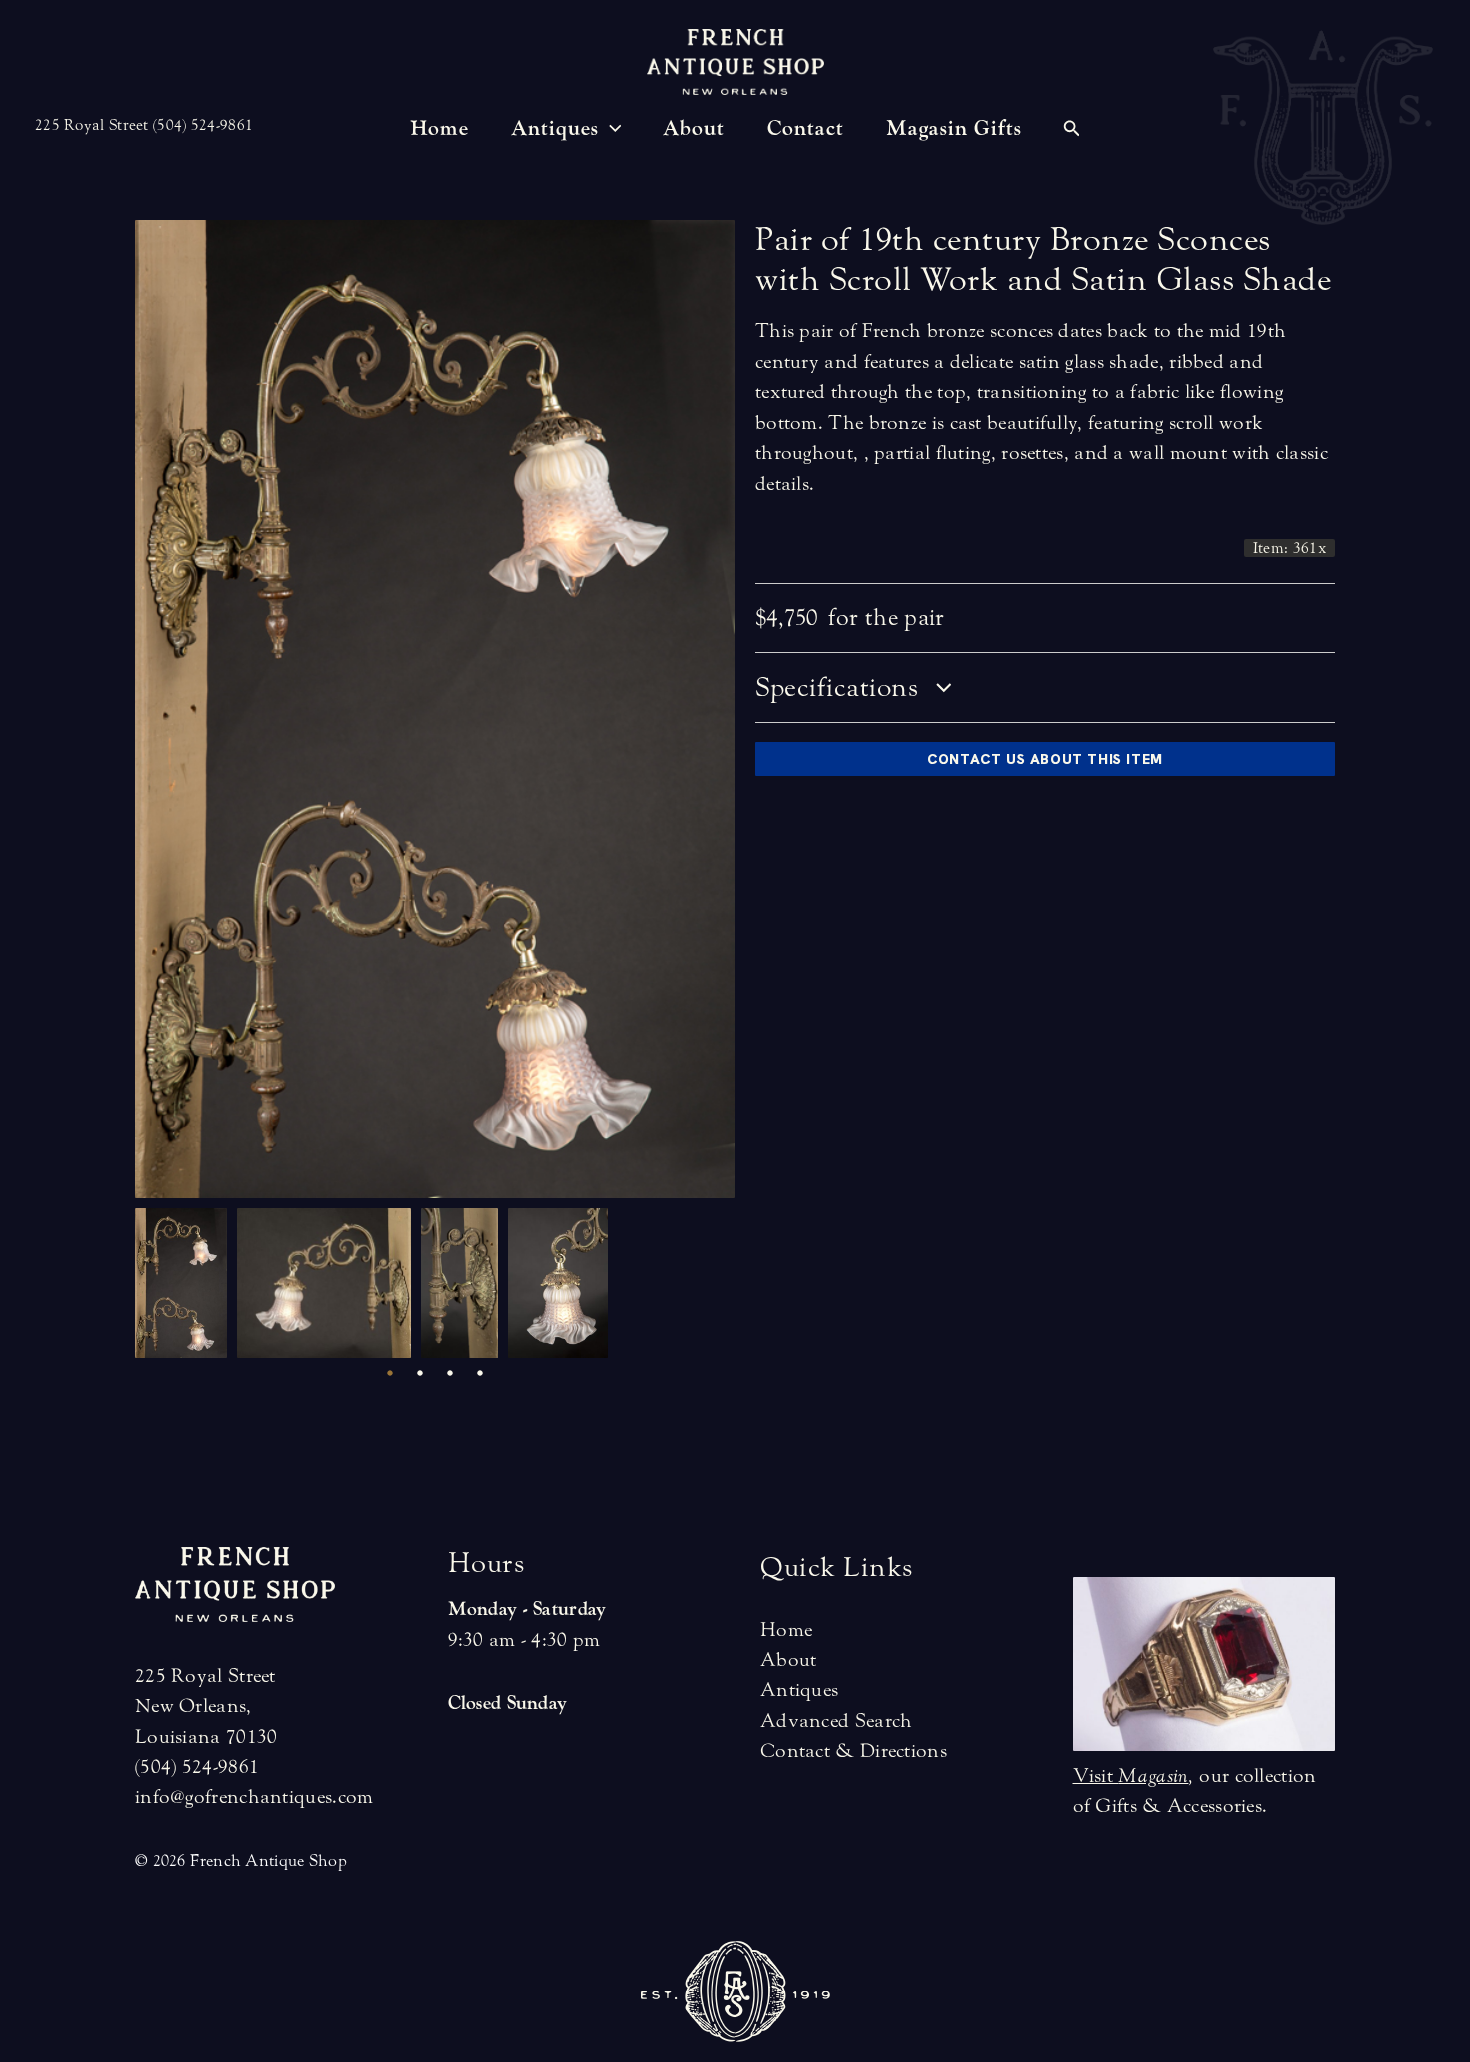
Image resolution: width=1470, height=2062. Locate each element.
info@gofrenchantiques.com (254, 1796)
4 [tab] (480, 1373)
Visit (1131, 1775)
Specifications (840, 687)
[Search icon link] (1072, 131)
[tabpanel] (186, 1283)
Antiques (799, 1689)
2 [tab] (420, 1373)
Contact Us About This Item (1045, 759)
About (788, 1659)
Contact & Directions (853, 1750)
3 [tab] (450, 1373)
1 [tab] (390, 1373)
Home (786, 1629)
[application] (610, 129)
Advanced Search (836, 1720)
